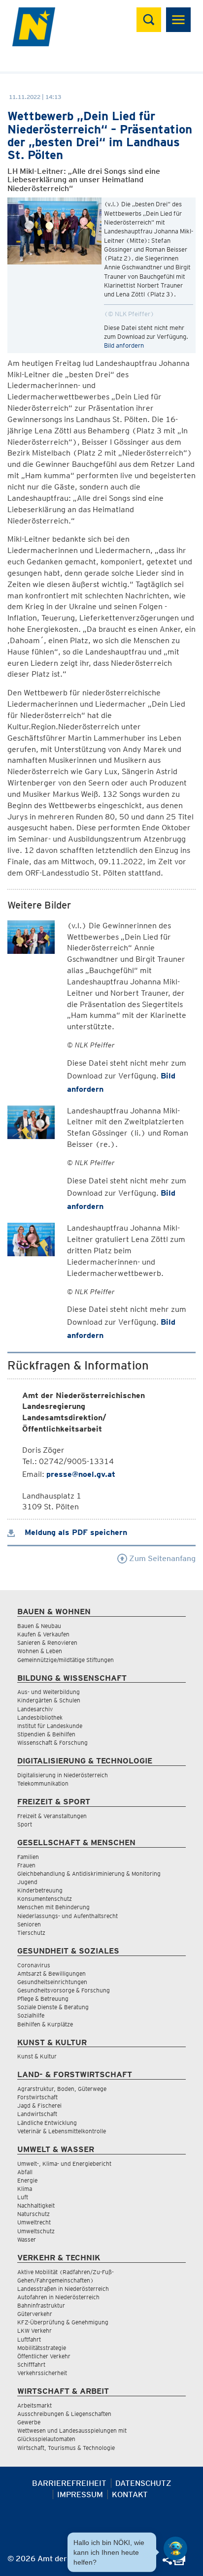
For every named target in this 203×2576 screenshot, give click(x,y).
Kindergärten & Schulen (49, 1700)
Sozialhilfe (31, 2015)
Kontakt (130, 2494)
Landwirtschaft (37, 2114)
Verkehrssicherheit (42, 2373)
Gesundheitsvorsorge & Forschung (64, 1990)
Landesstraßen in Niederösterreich (63, 2289)
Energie (27, 2180)
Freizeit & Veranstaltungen (52, 1816)
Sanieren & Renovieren (47, 1643)
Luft (23, 2197)
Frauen (26, 1865)
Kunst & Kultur (37, 2056)
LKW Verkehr (34, 2331)
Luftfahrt (29, 2339)
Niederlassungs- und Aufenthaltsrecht (68, 1916)
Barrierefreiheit (69, 2483)
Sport (25, 1824)
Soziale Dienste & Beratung (53, 2007)
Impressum (80, 2494)
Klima (25, 2189)
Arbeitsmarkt (34, 2405)
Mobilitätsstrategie (42, 2348)
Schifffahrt (31, 2364)
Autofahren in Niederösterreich (58, 2297)
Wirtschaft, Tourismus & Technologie (66, 2448)
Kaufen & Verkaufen (43, 1634)
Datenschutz (143, 2483)
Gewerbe (29, 2422)
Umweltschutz (36, 2231)
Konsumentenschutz (45, 1899)
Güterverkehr (35, 2314)
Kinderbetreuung (40, 1890)
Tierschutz (31, 1933)
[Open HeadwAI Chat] (175, 2548)
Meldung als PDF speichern (75, 1532)
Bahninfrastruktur (41, 2305)
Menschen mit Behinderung (53, 1907)
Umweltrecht (34, 2222)
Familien (28, 1857)
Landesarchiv (35, 1709)
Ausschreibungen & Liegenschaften (64, 2414)
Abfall (25, 2172)
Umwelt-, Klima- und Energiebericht (64, 2164)
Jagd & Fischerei (39, 2105)
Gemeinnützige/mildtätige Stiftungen (66, 1660)
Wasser (27, 2239)
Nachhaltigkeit (36, 2205)
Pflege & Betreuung (43, 1999)
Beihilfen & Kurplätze (45, 2024)
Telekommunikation (43, 1783)
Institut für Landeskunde (50, 1726)
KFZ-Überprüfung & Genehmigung (63, 2322)
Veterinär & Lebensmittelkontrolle (62, 2131)
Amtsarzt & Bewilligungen (51, 1973)
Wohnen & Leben (40, 1651)
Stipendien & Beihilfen (46, 1734)
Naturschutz (34, 2214)
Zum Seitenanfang (161, 1558)
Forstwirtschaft (37, 2097)
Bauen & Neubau (39, 1626)
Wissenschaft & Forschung (52, 1743)
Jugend (27, 1882)
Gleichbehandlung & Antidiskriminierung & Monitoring (89, 1874)
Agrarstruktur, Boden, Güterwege (62, 2089)
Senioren (29, 1924)
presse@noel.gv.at (81, 1474)
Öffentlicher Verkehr (44, 2356)
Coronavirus (34, 1965)
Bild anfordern (124, 345)
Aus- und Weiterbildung (49, 1692)
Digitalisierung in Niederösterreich (63, 1775)
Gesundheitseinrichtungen (52, 1982)
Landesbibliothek (40, 1717)
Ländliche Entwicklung (47, 2123)
